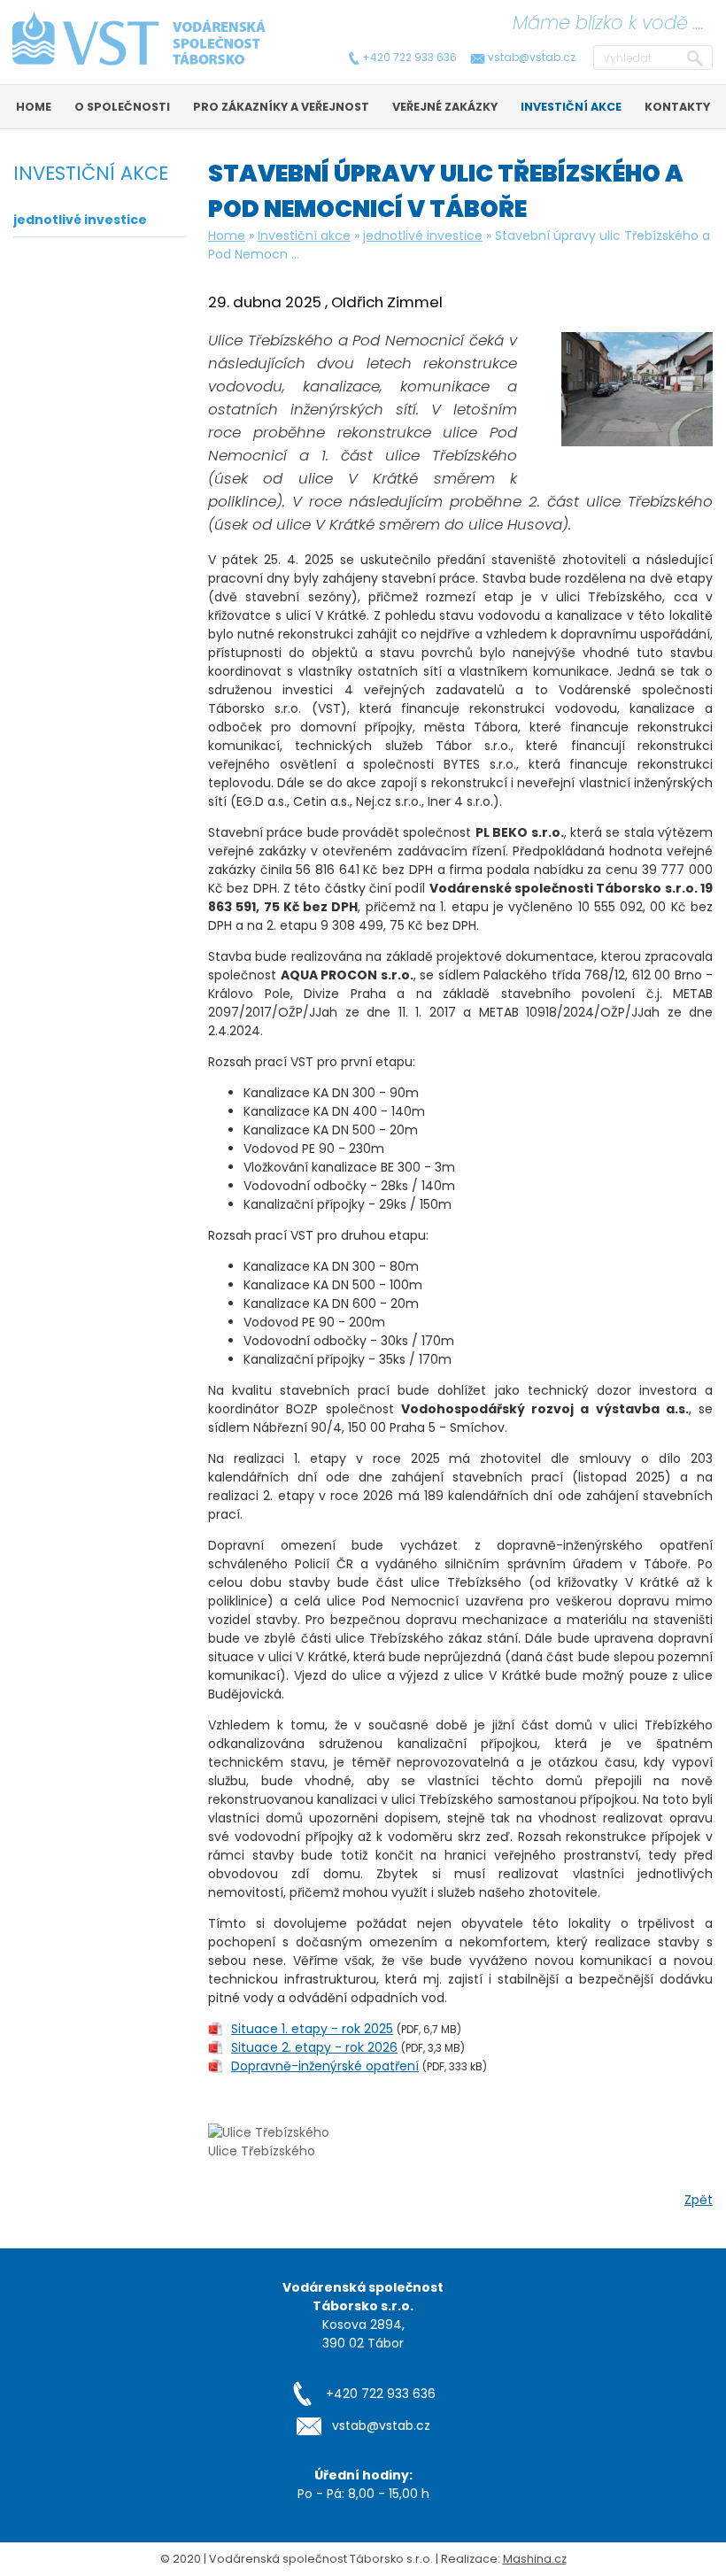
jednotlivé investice (423, 236)
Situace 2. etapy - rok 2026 (314, 2047)
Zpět (699, 2200)
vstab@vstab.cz (532, 58)
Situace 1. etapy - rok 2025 (312, 2029)
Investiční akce (304, 236)
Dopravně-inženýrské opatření (325, 2066)
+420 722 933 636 (409, 58)
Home (227, 236)
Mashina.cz (535, 2559)
